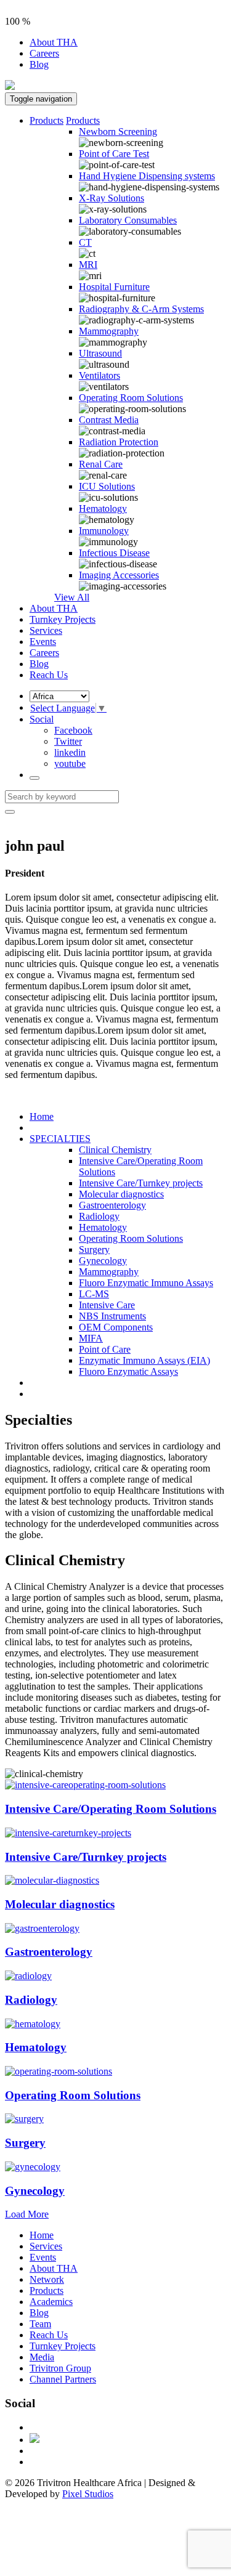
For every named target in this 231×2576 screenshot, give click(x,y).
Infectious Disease (114, 553)
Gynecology (103, 1261)
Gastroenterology (112, 1205)
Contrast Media (109, 420)
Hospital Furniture (114, 287)
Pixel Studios (88, 2494)
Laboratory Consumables (128, 220)
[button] (42, 719)
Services (46, 630)
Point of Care (105, 1349)
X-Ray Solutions (111, 198)
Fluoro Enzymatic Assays (128, 1371)
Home (42, 1116)
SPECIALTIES (60, 1139)
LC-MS (94, 1294)
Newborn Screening (118, 132)
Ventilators (99, 375)
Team (40, 2324)
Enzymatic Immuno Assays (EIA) (144, 1360)
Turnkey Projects (63, 619)
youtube (70, 763)
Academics (51, 2302)
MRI (88, 265)
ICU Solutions (107, 486)
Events (43, 642)
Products (47, 120)
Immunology (104, 531)
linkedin (70, 752)
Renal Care (101, 464)
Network (47, 2279)
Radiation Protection (119, 442)
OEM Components (116, 1327)
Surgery (94, 1250)
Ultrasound (100, 353)
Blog (39, 64)
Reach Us (49, 675)
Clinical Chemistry (115, 1150)
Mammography (109, 331)
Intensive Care (107, 1305)
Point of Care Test (114, 154)
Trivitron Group (60, 2368)
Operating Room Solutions (131, 398)
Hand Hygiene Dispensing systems (147, 176)
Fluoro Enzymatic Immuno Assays (146, 1283)
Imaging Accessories (119, 575)
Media (42, 2357)
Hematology (103, 508)
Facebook (73, 730)
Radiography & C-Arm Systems (141, 309)
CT (85, 242)
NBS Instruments (112, 1316)
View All (72, 597)
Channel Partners (63, 2379)
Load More (27, 2214)
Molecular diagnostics (121, 1194)
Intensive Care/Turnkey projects (141, 1183)
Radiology (99, 1216)
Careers (44, 53)
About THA (54, 42)
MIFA (91, 1338)
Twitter (68, 741)
